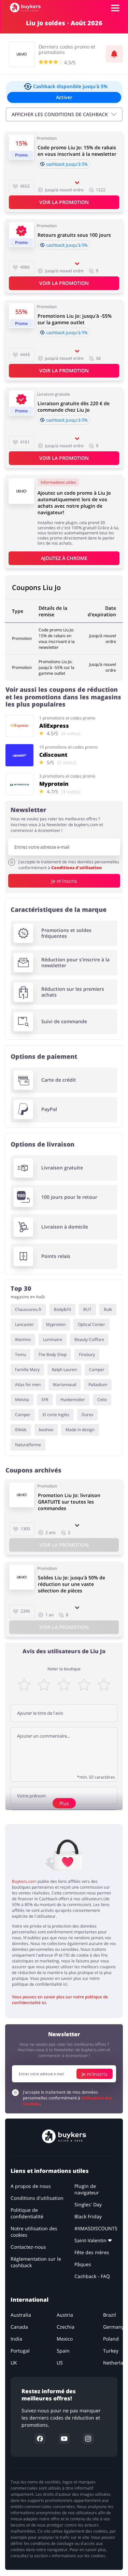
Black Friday (88, 2216)
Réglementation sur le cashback (36, 2262)
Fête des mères (92, 2252)
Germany (113, 2327)
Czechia (66, 2327)
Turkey (111, 2351)
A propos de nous (31, 2186)
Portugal (20, 2351)
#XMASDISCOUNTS (96, 2228)
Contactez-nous (28, 2247)
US (60, 2363)
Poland (111, 2339)
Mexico (65, 2339)
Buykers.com (24, 1881)
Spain (63, 2351)
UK (14, 2363)
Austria (65, 2315)
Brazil (110, 2315)
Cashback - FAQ (92, 2276)
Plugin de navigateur (87, 2189)
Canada (19, 2327)
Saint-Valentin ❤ (93, 2240)
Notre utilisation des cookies (34, 2232)
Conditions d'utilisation (76, 868)
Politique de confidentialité (27, 2213)
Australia (21, 2315)
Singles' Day (88, 2204)
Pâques (83, 2264)
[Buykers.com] (25, 8)
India (16, 2339)
